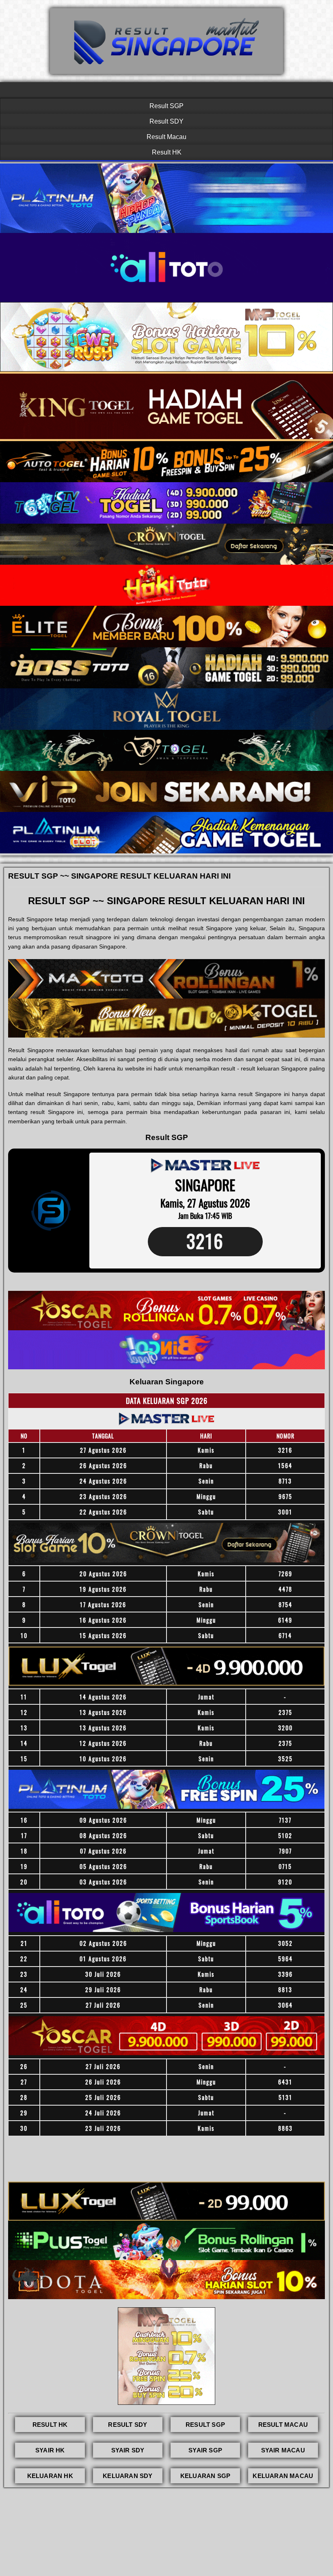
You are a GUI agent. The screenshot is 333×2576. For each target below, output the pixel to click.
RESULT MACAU (283, 2425)
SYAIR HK (50, 2450)
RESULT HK (50, 2425)
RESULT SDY (128, 2425)
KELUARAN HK (50, 2476)
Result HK (167, 152)
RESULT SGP (205, 2425)
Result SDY (166, 121)
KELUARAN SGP (205, 2476)
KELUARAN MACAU (283, 2476)
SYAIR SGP (205, 2450)
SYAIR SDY (128, 2450)
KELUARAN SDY (128, 2476)
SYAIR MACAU (283, 2450)
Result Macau (166, 137)
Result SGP (166, 106)
